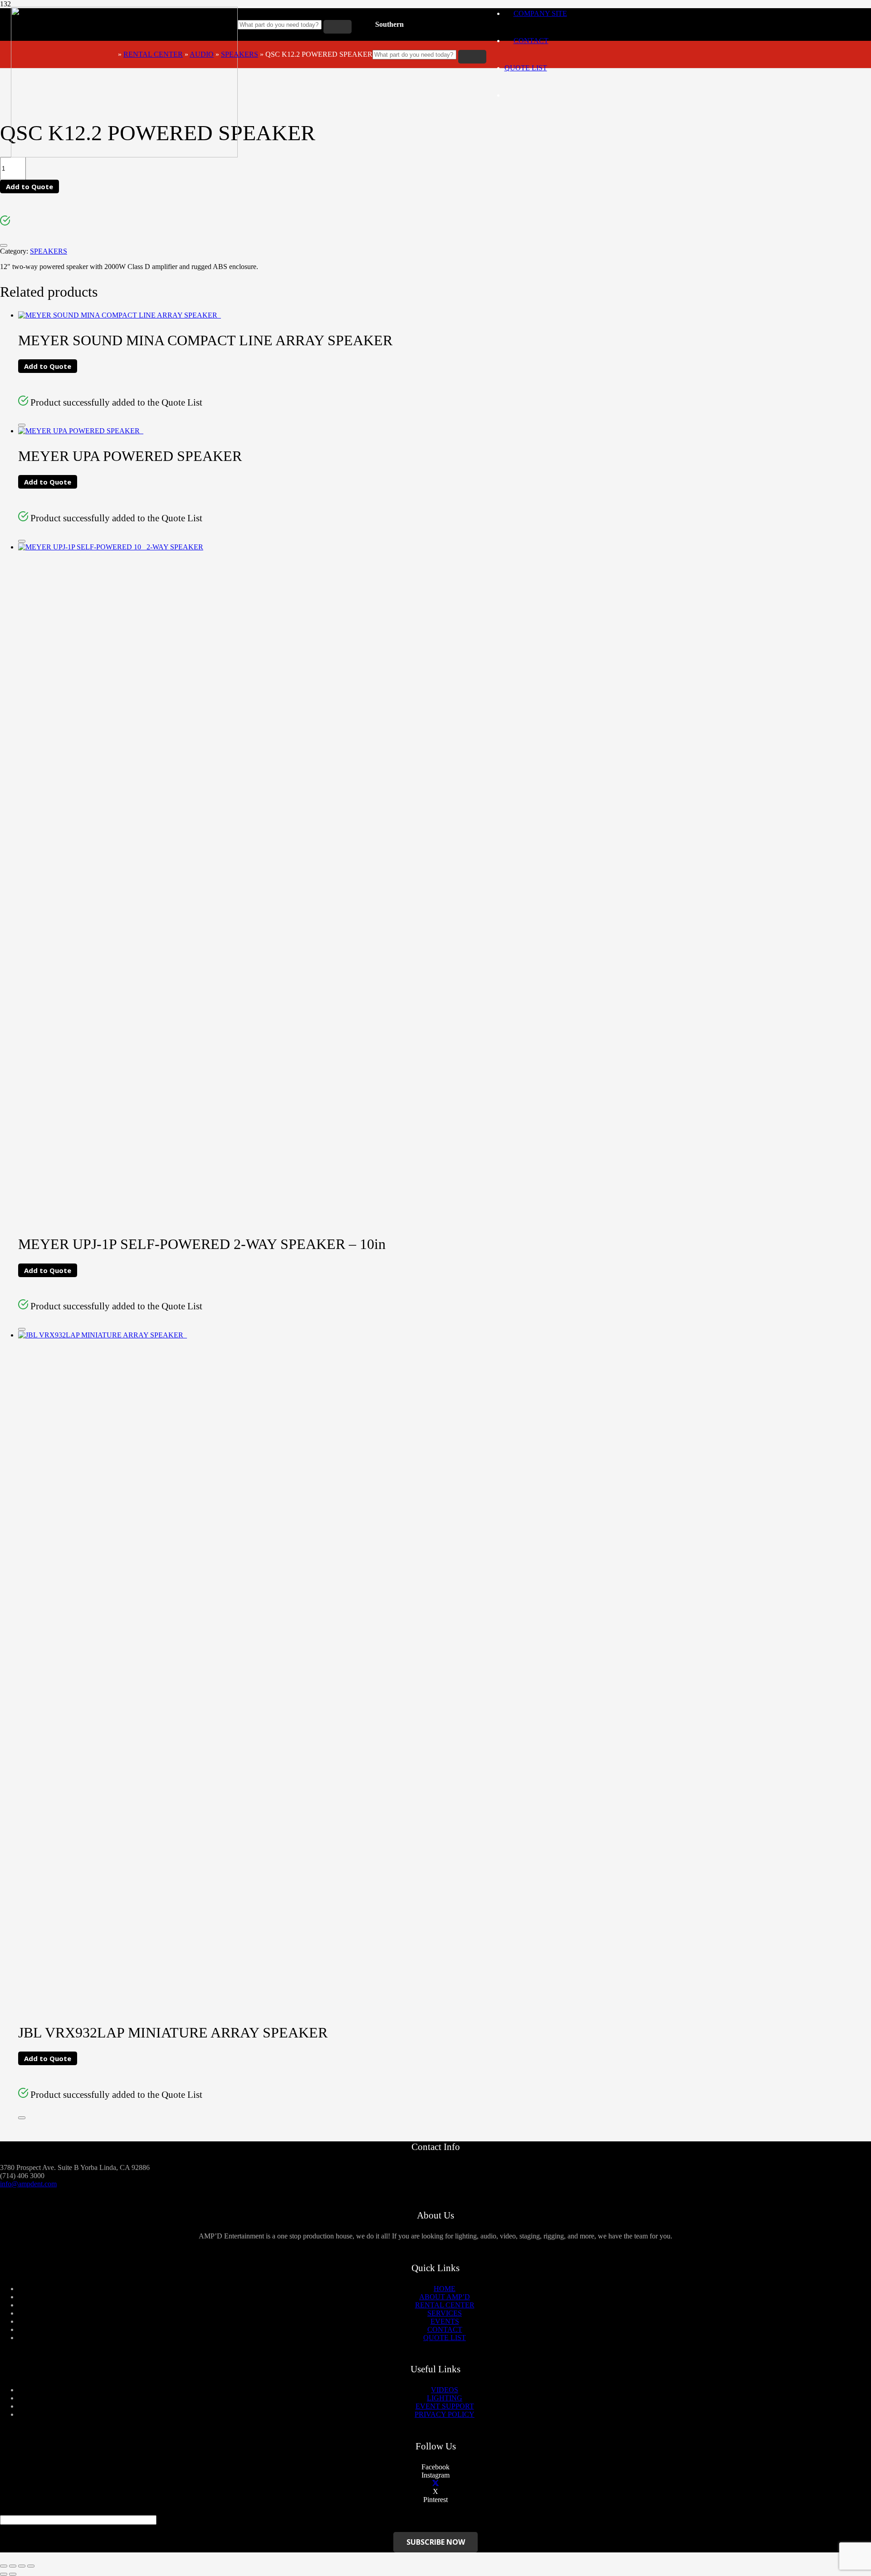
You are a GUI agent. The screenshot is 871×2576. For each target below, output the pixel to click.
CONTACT (445, 2329)
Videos (445, 2390)
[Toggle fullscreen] (22, 2566)
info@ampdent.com (28, 2184)
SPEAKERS (240, 54)
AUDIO (202, 54)
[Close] (4, 245)
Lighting (445, 2398)
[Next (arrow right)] (13, 2574)
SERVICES (445, 2313)
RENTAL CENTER (153, 54)
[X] (435, 2483)
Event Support (445, 2406)
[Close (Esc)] (4, 2566)
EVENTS (445, 2321)
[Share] (13, 2566)
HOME (445, 2289)
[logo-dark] (124, 155)
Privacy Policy (445, 2414)
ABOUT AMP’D (445, 2297)
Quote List (526, 68)
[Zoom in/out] (31, 2566)
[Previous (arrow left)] (4, 2574)
